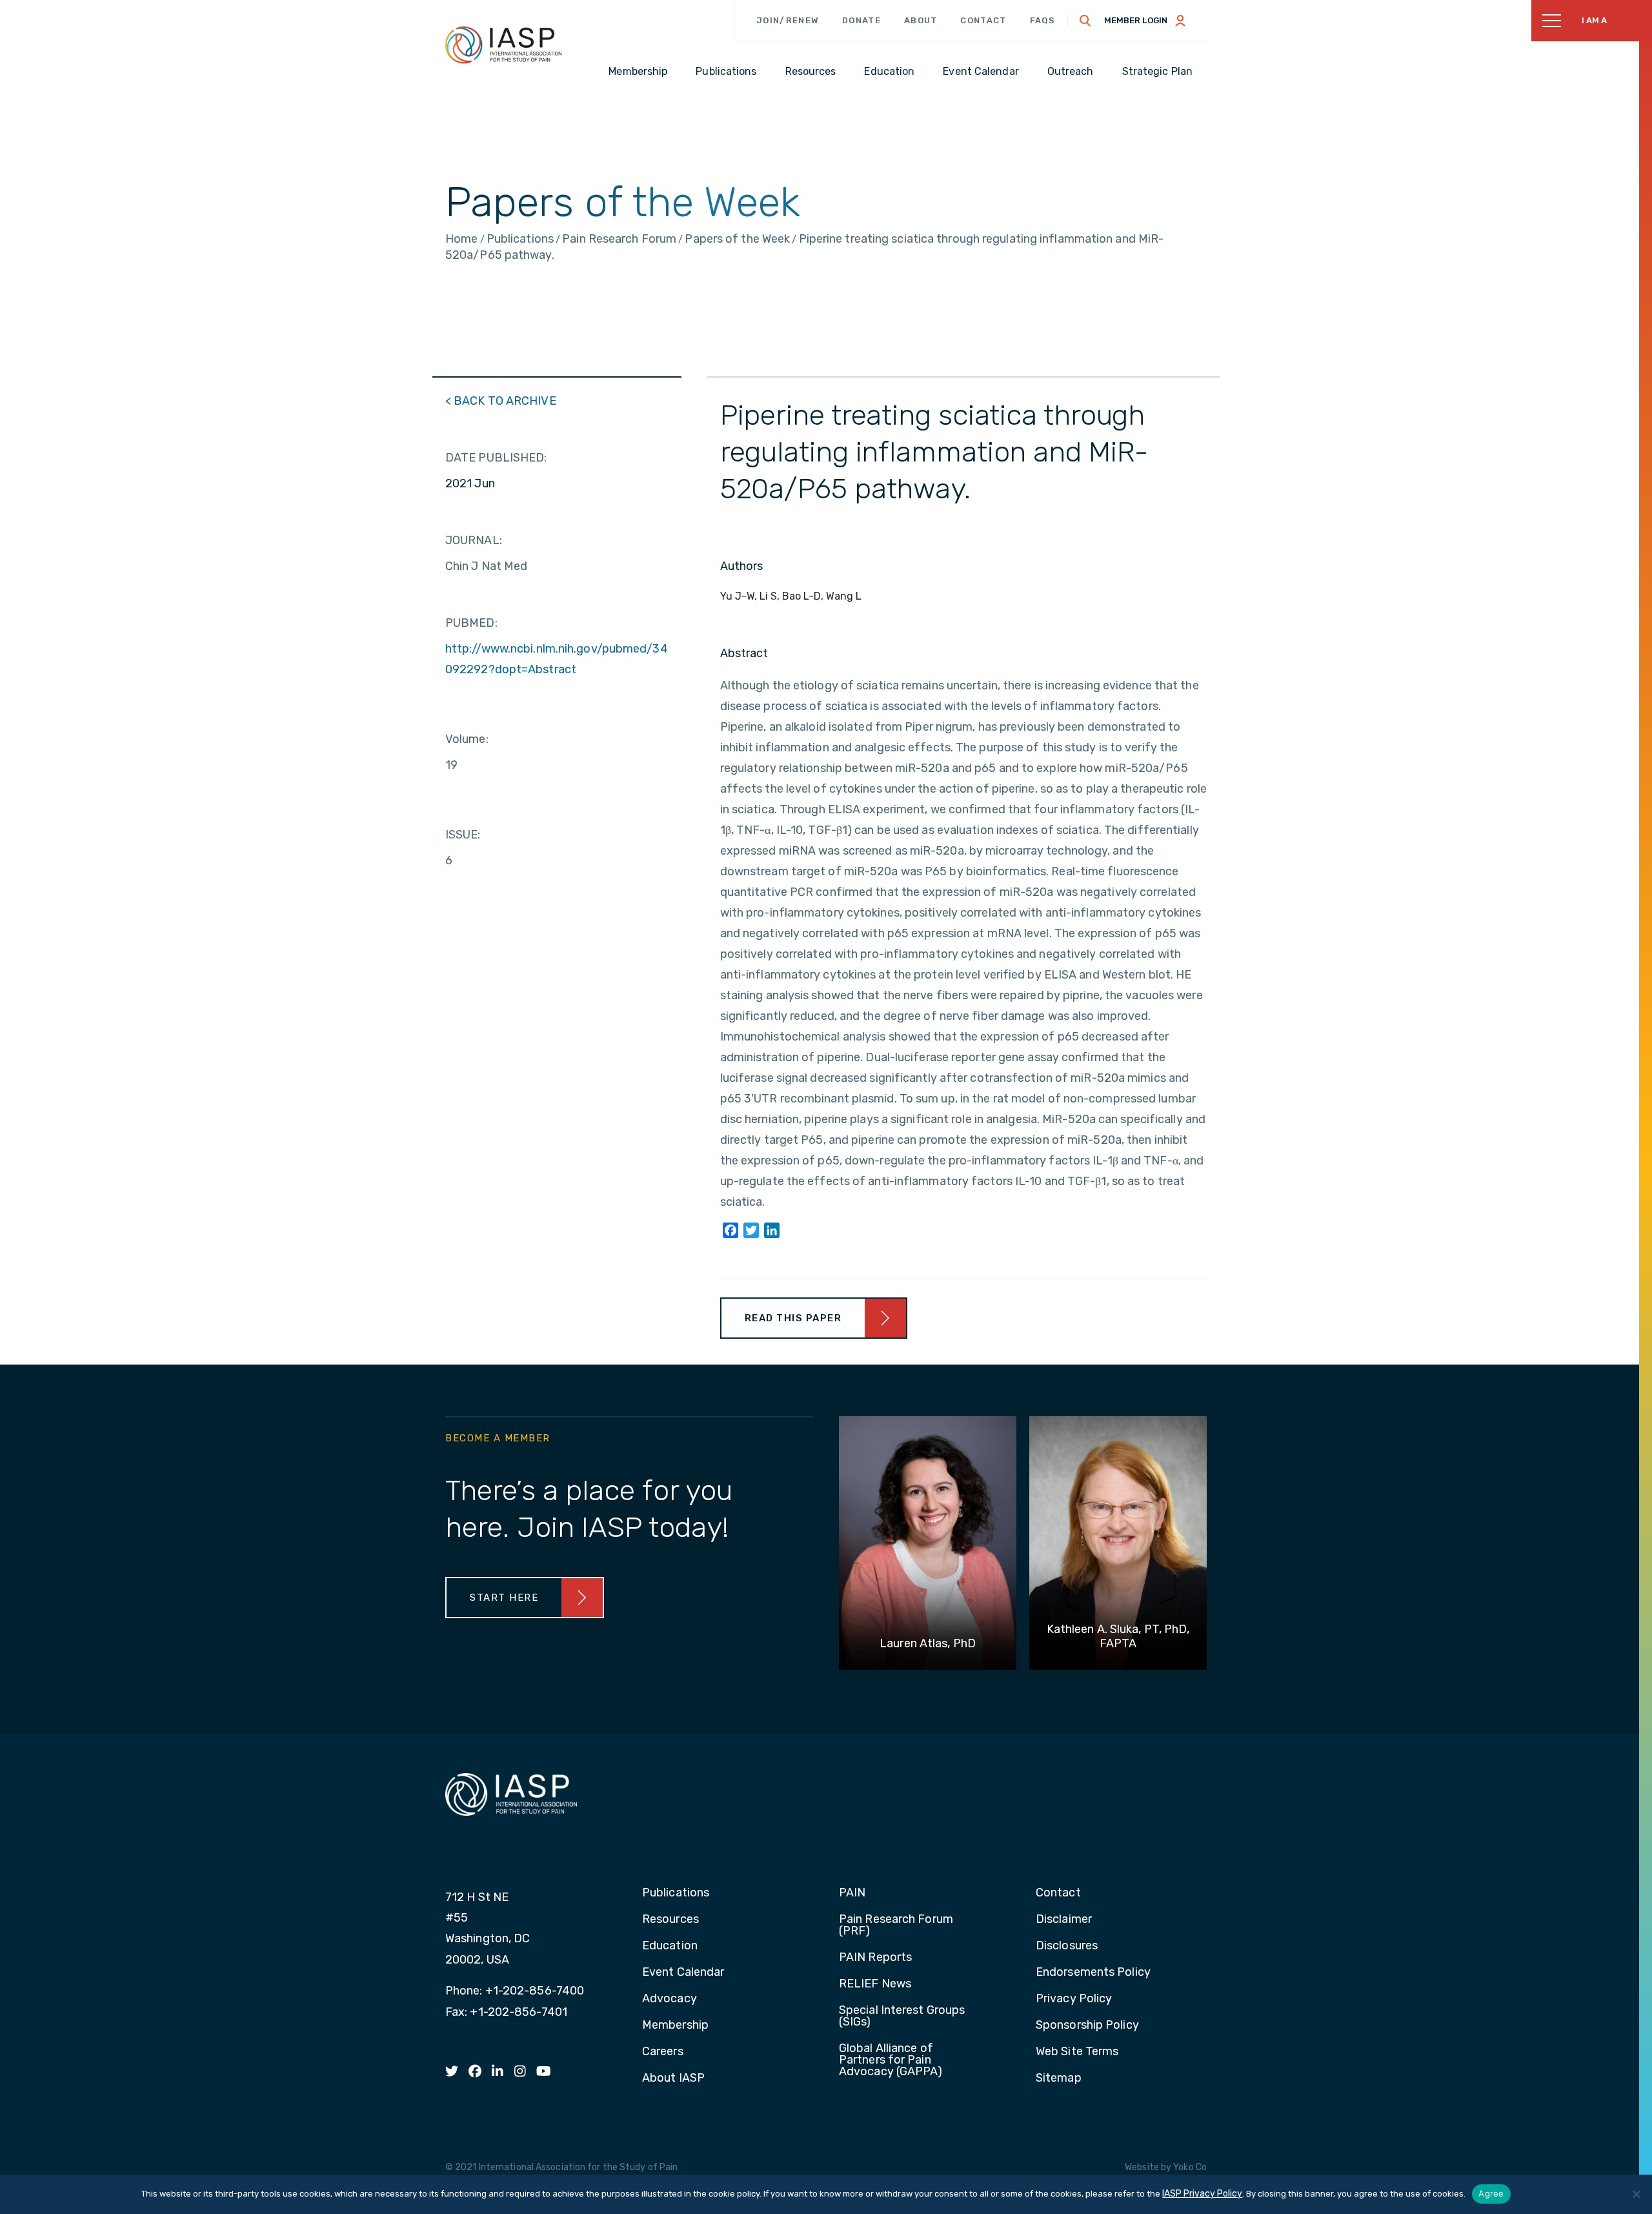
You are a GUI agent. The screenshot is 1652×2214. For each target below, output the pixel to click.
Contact (983, 20)
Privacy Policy (1074, 1999)
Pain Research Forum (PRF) (896, 1925)
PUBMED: (471, 623)
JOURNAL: (474, 540)
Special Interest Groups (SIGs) (902, 2016)
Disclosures (1067, 1946)
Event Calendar (683, 1973)
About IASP (673, 2078)
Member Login (1136, 20)
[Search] (1085, 21)
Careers (663, 2052)
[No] (1636, 2194)
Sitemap (1059, 2078)
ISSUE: (463, 835)
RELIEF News (875, 1984)
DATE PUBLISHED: (496, 458)
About (921, 20)
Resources (670, 1920)
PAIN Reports (875, 1958)
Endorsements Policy (1093, 1973)
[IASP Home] (503, 45)
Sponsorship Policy (1087, 2026)
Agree (1491, 2193)
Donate (861, 20)
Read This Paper (793, 1318)
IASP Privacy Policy (1202, 2194)
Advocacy (670, 1999)
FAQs (1043, 20)
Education (670, 1946)
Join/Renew (788, 20)
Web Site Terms (1077, 2052)
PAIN (852, 1893)
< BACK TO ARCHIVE (501, 401)
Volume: (467, 739)
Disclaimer (1064, 1920)
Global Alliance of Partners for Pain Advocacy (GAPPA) (891, 2060)
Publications (676, 1893)
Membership (675, 2026)
